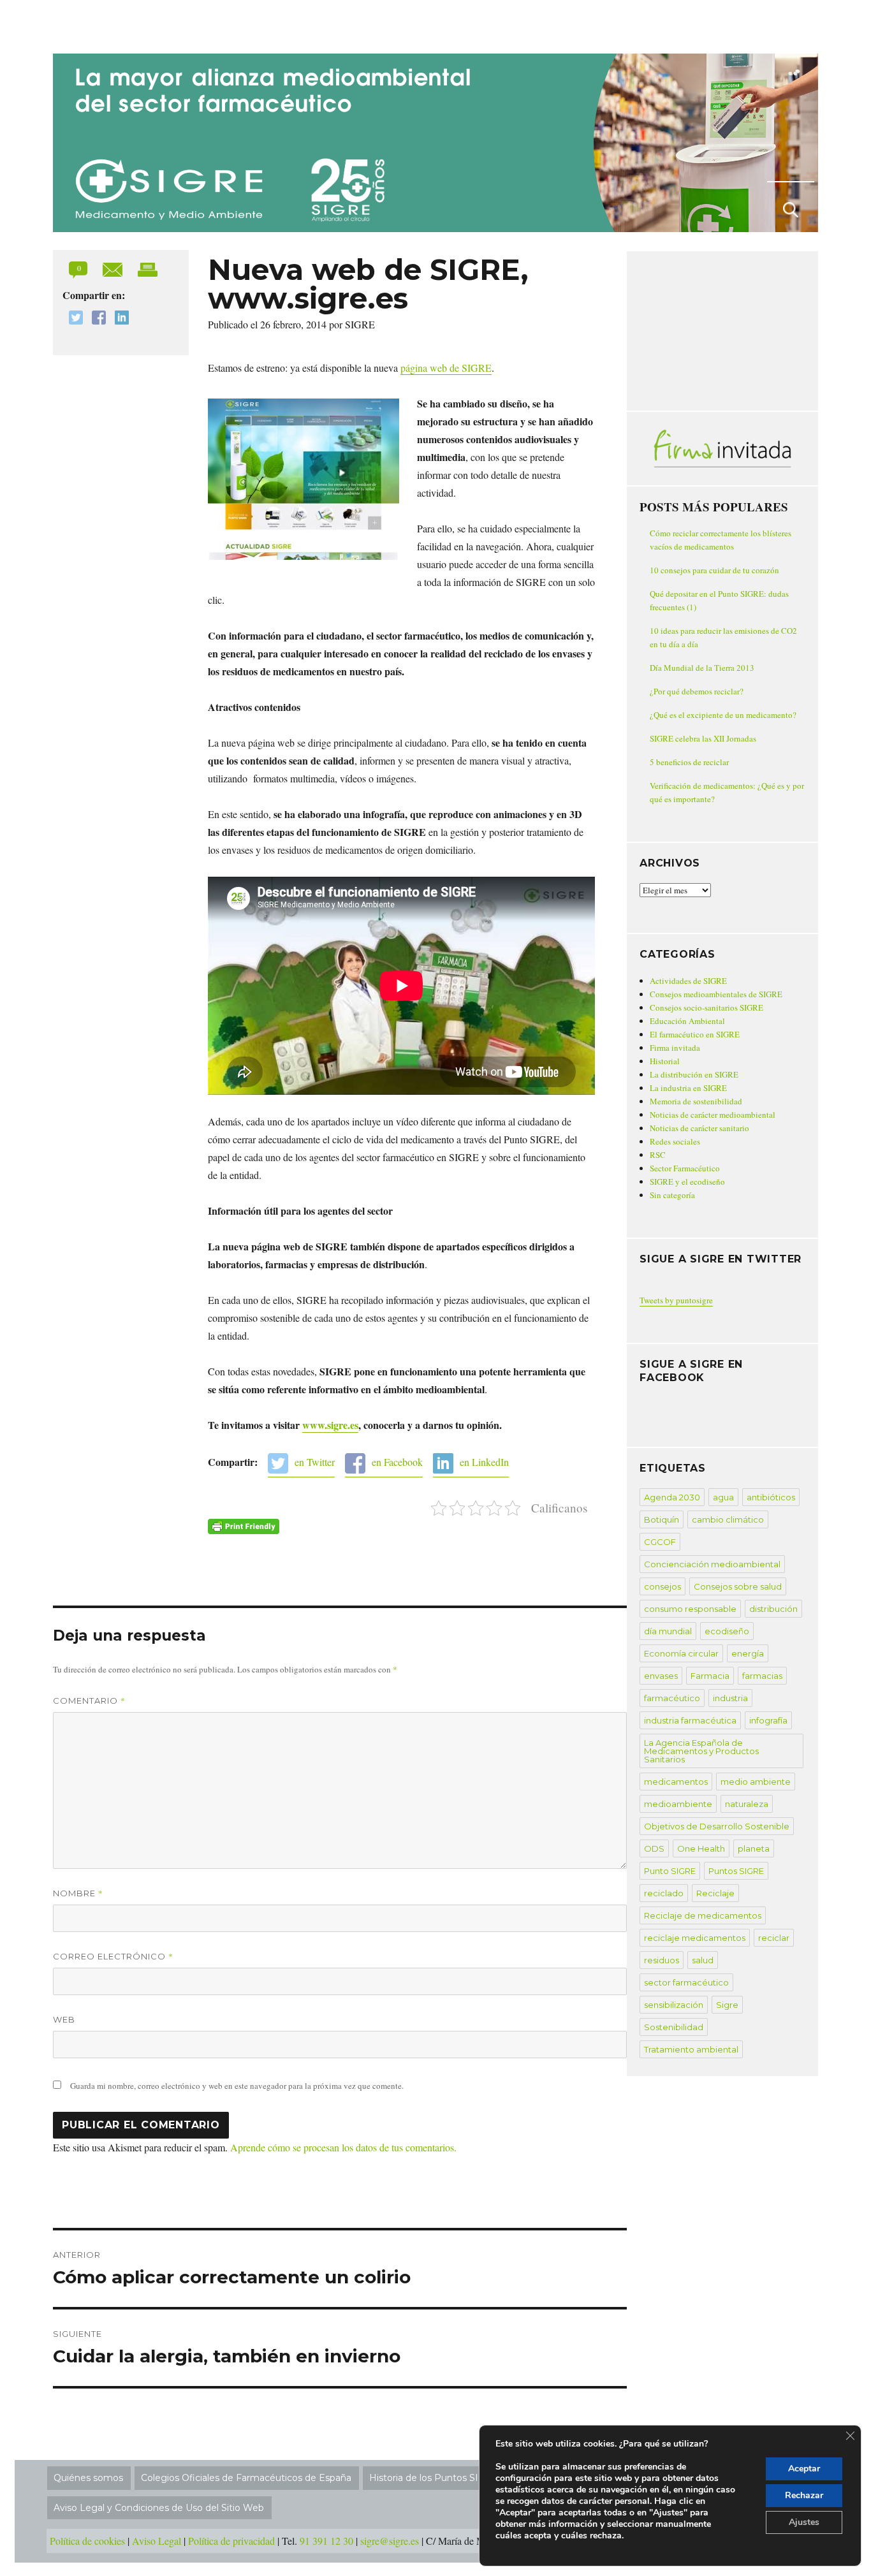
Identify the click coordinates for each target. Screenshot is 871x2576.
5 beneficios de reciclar (689, 762)
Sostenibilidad (674, 2027)
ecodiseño (727, 1631)
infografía (768, 1720)
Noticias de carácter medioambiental (713, 1115)
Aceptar (804, 2469)
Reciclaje (715, 1893)
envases (661, 1676)
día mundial (668, 1631)
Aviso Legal (157, 2541)
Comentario (89, 1701)
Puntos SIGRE (736, 1871)
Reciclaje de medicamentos (703, 1915)
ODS (654, 1848)
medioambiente (678, 1804)
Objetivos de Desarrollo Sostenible (717, 1826)
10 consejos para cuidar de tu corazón (714, 570)
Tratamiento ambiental (691, 2049)
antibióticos (771, 1497)
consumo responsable (690, 1609)
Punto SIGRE (670, 1871)
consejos (662, 1586)
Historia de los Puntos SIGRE (434, 2478)
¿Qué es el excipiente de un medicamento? (723, 715)
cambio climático (728, 1519)
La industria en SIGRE (688, 1088)
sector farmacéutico (686, 1982)
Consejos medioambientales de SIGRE (716, 994)
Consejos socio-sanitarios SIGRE (706, 1007)
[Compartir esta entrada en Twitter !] (73, 319)
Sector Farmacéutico (685, 1168)
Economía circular (681, 1653)
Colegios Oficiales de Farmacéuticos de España (246, 2478)
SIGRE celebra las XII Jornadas (703, 738)
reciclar (774, 1938)
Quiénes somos (88, 2478)
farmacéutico (672, 1698)
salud (703, 1960)
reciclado (664, 1893)
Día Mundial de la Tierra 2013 (702, 668)
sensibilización (674, 2005)
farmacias (762, 1676)
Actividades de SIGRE (688, 981)
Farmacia (710, 1676)
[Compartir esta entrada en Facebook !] (96, 319)
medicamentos (676, 1782)
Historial (665, 1061)
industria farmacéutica (690, 1720)
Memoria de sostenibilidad (696, 1101)
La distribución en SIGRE (694, 1074)
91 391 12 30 (326, 2541)
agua (723, 1497)
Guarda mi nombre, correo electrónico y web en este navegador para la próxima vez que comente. (237, 2086)
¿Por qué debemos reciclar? (697, 691)
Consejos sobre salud (738, 1586)
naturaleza (747, 1804)
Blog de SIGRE (119, 24)
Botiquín (662, 1519)
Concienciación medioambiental (712, 1564)
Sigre (727, 2005)
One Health (701, 1848)
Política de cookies (87, 2541)
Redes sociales (675, 1141)
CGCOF (660, 1542)
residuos (662, 1960)
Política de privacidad (231, 2541)
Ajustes (804, 2522)
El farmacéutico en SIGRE (695, 1034)
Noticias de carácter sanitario (699, 1128)
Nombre (78, 1893)
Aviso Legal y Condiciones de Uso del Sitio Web (159, 2508)
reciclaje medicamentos (695, 1938)
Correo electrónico (113, 1956)
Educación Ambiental (687, 1021)
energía (748, 1653)
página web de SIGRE (446, 368)
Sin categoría (672, 1195)
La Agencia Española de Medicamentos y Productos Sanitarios (701, 1751)
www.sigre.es (330, 1425)
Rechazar (804, 2495)
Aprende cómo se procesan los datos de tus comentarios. (343, 2147)
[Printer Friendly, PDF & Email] (244, 1526)
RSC (658, 1155)
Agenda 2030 (672, 1497)
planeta (754, 1848)
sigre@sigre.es (390, 2541)
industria (730, 1698)
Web (64, 2019)
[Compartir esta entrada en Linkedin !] (119, 319)
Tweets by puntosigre (676, 1300)
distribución (773, 1609)
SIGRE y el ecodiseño (687, 1182)
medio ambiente (756, 1782)
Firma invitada (675, 1048)
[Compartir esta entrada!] (114, 268)
